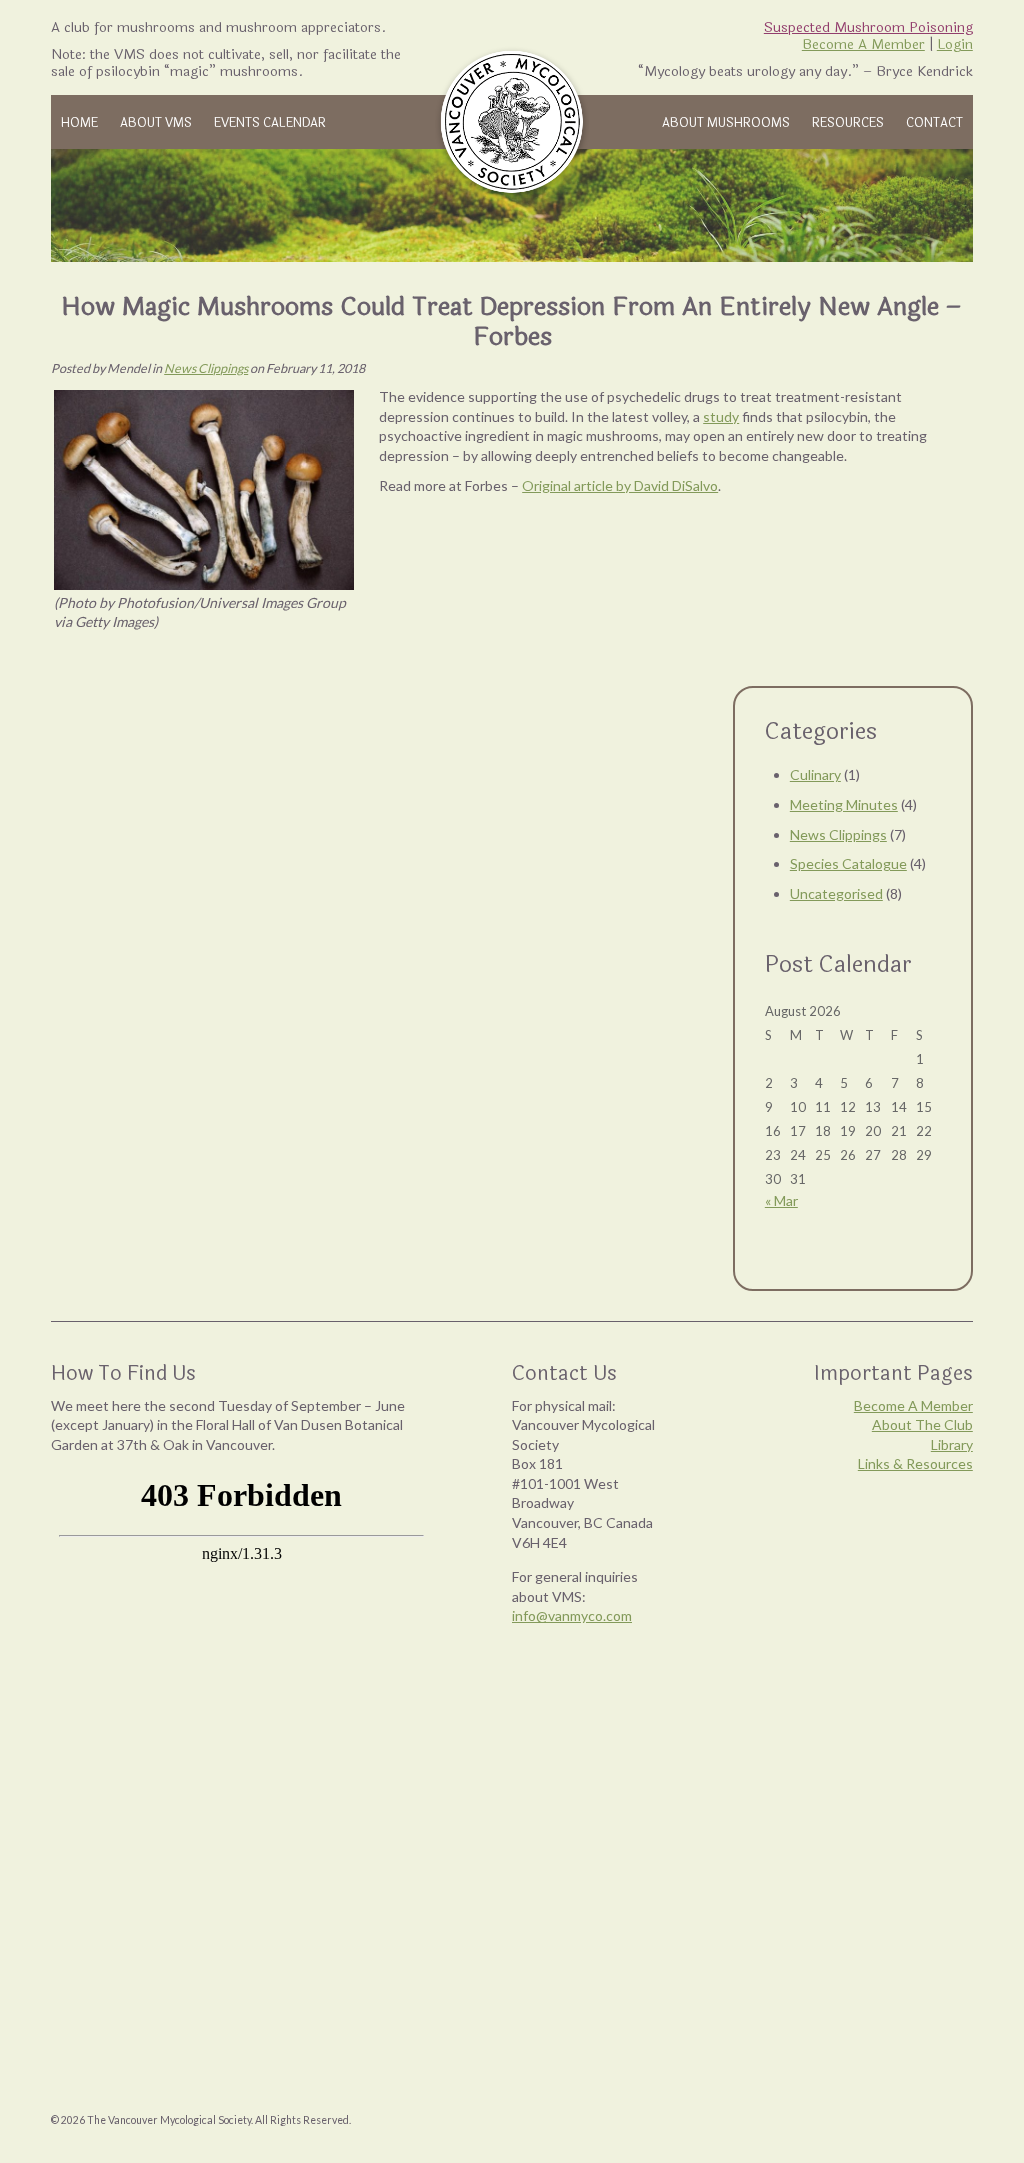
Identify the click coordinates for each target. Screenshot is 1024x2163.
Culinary (815, 774)
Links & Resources (915, 1463)
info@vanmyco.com (572, 1615)
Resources (848, 123)
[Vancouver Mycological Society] (512, 122)
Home (79, 123)
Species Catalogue (848, 863)
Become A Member (863, 44)
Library (952, 1444)
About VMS (156, 123)
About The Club (922, 1424)
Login (955, 44)
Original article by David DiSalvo (620, 485)
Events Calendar (270, 123)
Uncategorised (836, 893)
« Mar (781, 1200)
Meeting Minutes (844, 804)
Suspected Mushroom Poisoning (868, 27)
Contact (934, 123)
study (721, 416)
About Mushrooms (726, 123)
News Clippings (206, 368)
